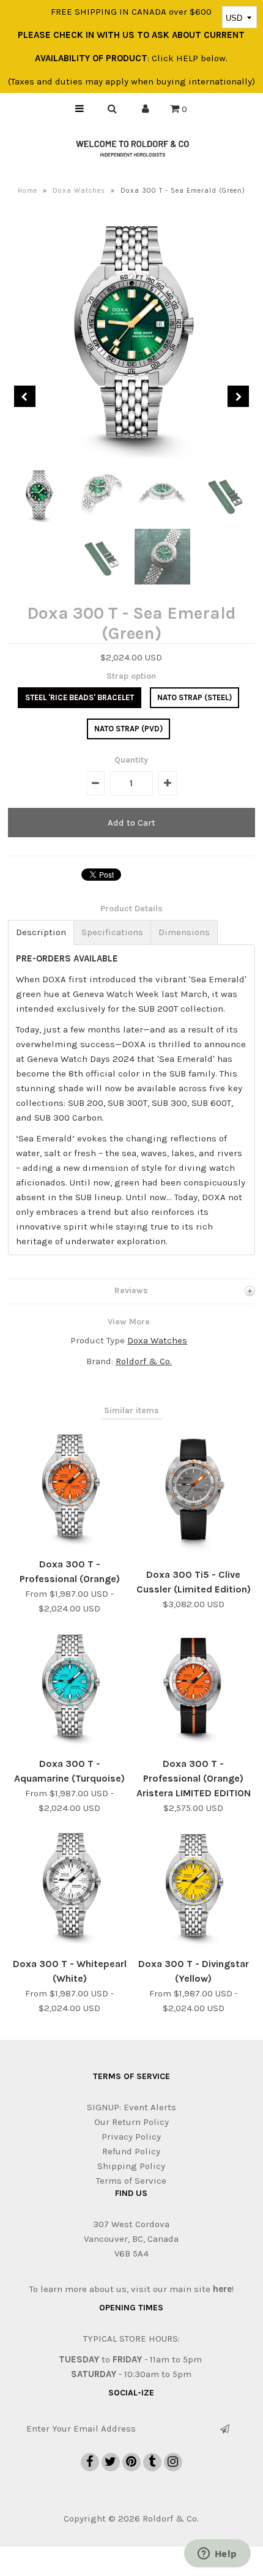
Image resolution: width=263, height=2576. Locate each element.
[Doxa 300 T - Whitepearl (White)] (70, 1943)
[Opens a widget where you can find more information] (217, 2555)
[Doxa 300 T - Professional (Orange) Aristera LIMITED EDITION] (193, 1743)
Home (28, 191)
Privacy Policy (131, 2137)
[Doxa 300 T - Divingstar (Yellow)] (193, 1943)
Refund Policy (131, 2151)
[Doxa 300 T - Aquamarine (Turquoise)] (70, 1743)
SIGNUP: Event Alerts (131, 2107)
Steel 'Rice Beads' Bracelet (80, 697)
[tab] (41, 932)
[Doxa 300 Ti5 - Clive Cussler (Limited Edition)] (193, 1554)
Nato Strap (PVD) (128, 729)
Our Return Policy (131, 2122)
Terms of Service (131, 2181)
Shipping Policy (131, 2166)
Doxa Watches (79, 191)
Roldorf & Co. (144, 1361)
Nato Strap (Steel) (194, 697)
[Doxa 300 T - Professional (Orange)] (70, 1544)
